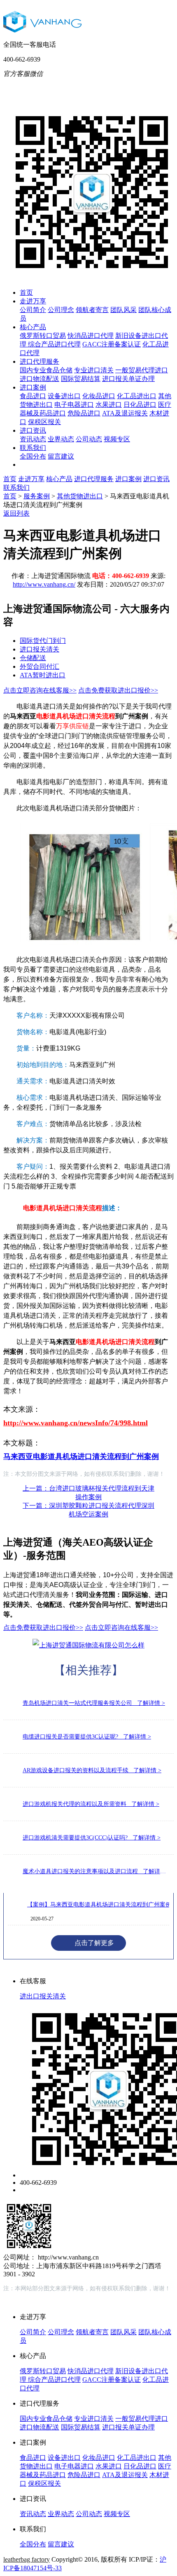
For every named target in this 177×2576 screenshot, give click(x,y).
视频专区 (117, 439)
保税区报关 (44, 422)
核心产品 (33, 327)
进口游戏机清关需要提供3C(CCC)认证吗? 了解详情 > (92, 1838)
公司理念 (61, 310)
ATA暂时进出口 (43, 675)
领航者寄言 (92, 310)
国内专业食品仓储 (46, 370)
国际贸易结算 (81, 379)
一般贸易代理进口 (142, 370)
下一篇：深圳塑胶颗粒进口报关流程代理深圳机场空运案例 (88, 1510)
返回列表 (16, 513)
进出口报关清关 (43, 1996)
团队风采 (123, 310)
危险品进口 (84, 413)
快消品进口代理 (91, 336)
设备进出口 (64, 396)
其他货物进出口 (80, 496)
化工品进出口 (137, 396)
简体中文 (111, 86)
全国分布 (33, 456)
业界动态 (61, 439)
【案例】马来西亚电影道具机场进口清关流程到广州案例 (99, 1905)
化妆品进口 (99, 396)
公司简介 (33, 310)
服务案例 (37, 496)
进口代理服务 (40, 361)
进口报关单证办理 (128, 379)
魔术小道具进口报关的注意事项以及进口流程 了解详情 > (96, 1871)
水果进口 (109, 405)
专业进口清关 (94, 370)
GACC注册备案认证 (112, 344)
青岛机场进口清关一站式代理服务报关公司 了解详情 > (94, 1703)
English (144, 86)
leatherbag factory (27, 2559)
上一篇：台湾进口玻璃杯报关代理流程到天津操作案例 (88, 1493)
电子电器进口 (74, 405)
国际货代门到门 (43, 641)
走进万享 (33, 301)
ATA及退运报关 (125, 413)
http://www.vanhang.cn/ (44, 584)
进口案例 (33, 387)
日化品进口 (140, 405)
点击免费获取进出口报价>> (118, 690)
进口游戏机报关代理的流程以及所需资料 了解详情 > (91, 1804)
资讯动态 (33, 439)
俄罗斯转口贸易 (43, 336)
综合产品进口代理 (54, 344)
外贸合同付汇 (40, 666)
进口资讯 (33, 430)
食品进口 (33, 396)
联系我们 (33, 448)
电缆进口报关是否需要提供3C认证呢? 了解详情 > (87, 1737)
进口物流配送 (40, 379)
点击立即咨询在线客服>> (40, 690)
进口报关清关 (40, 649)
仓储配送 (33, 658)
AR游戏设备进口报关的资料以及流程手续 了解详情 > (92, 1770)
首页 (26, 292)
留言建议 (61, 456)
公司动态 (89, 439)
